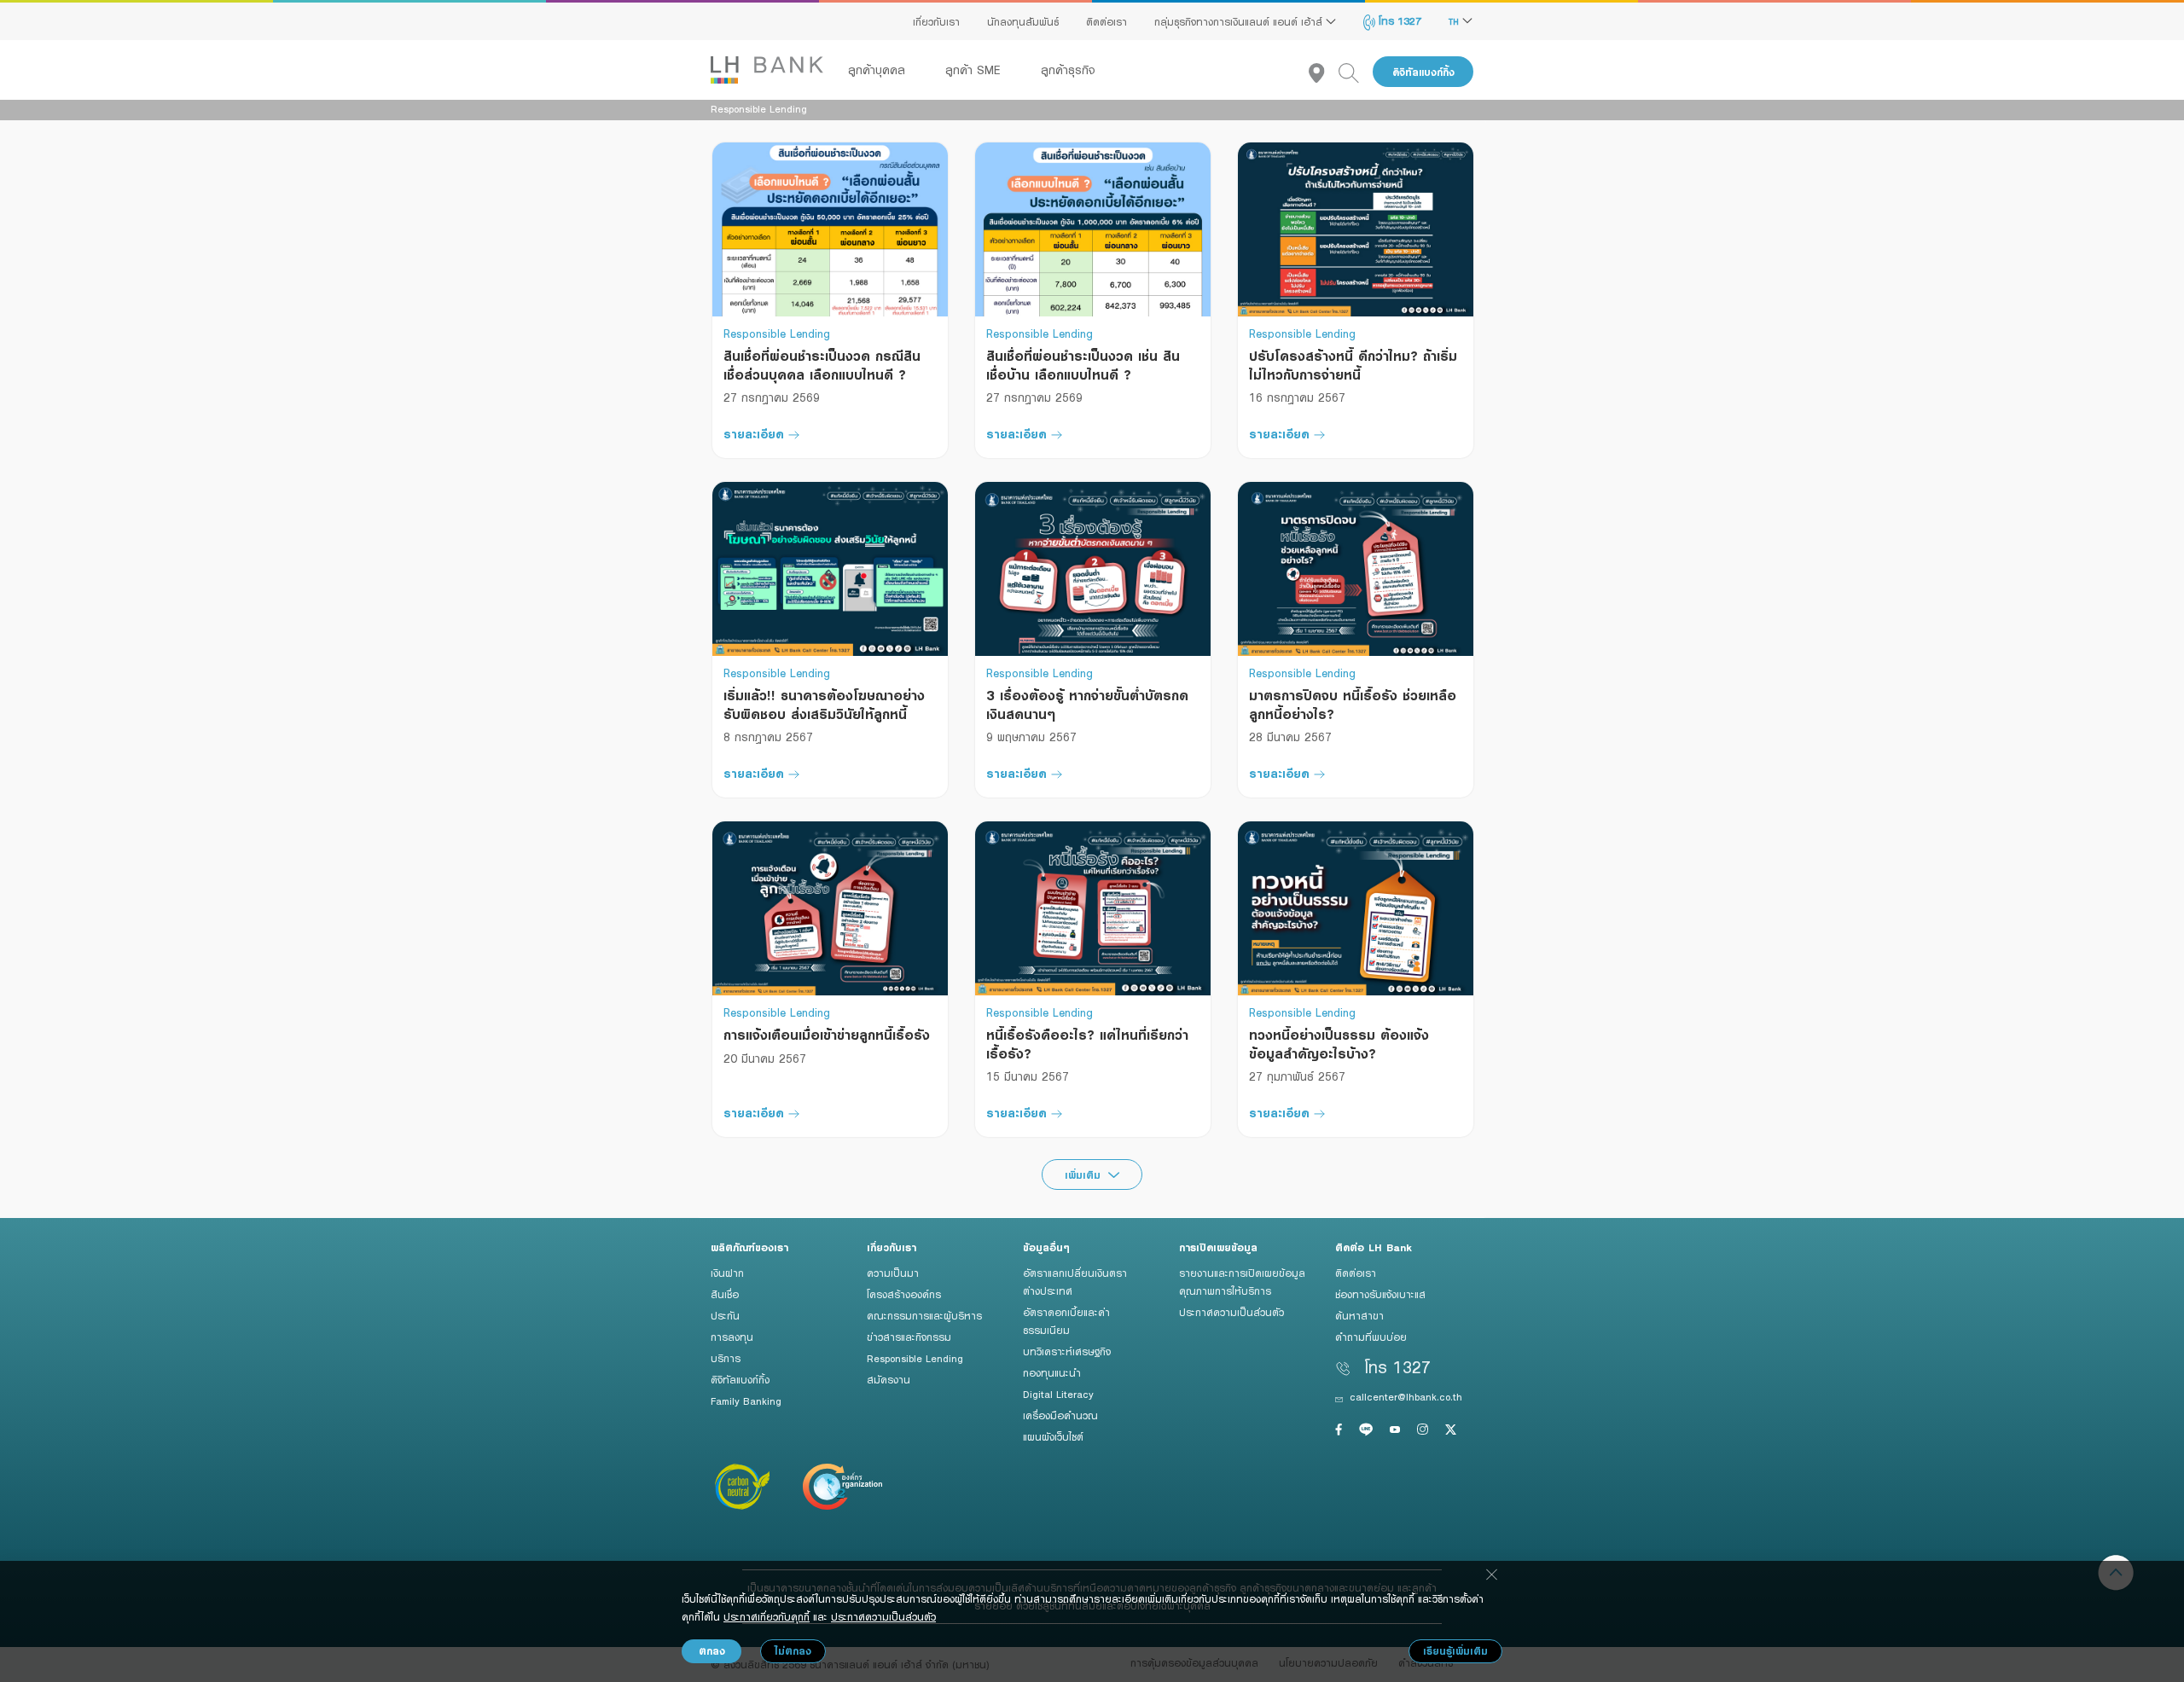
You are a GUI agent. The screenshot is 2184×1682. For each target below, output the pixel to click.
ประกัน (725, 1315)
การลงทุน (732, 1337)
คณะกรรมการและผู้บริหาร (924, 1315)
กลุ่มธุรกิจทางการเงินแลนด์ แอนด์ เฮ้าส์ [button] (1240, 21)
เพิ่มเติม (1085, 1175)
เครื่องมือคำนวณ (1060, 1415)
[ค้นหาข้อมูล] (1356, 72)
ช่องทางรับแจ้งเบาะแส (1380, 1294)
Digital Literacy (1058, 1394)
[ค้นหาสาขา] (1324, 72)
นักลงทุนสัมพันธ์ (1023, 21)
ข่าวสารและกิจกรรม (909, 1337)
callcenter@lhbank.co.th (1406, 1396)
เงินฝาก (727, 1273)
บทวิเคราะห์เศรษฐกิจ (1067, 1351)
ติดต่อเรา (1107, 21)
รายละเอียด (754, 434)
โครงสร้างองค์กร (904, 1294)
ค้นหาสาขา (1359, 1315)
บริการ (726, 1358)
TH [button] (1455, 21)
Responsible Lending (915, 1358)
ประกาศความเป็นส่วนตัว (1231, 1312)
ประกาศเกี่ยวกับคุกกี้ (767, 1616)
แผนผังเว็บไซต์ (1053, 1436)
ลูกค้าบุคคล (879, 70)
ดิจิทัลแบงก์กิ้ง (1423, 72)
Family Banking (746, 1401)
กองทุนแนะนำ (1052, 1372)
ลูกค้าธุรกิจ (1068, 70)
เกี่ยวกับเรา (936, 21)
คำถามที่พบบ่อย (1371, 1337)
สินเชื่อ (725, 1294)
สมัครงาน (889, 1379)
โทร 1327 (1398, 20)
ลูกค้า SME (975, 70)
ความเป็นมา (893, 1273)
